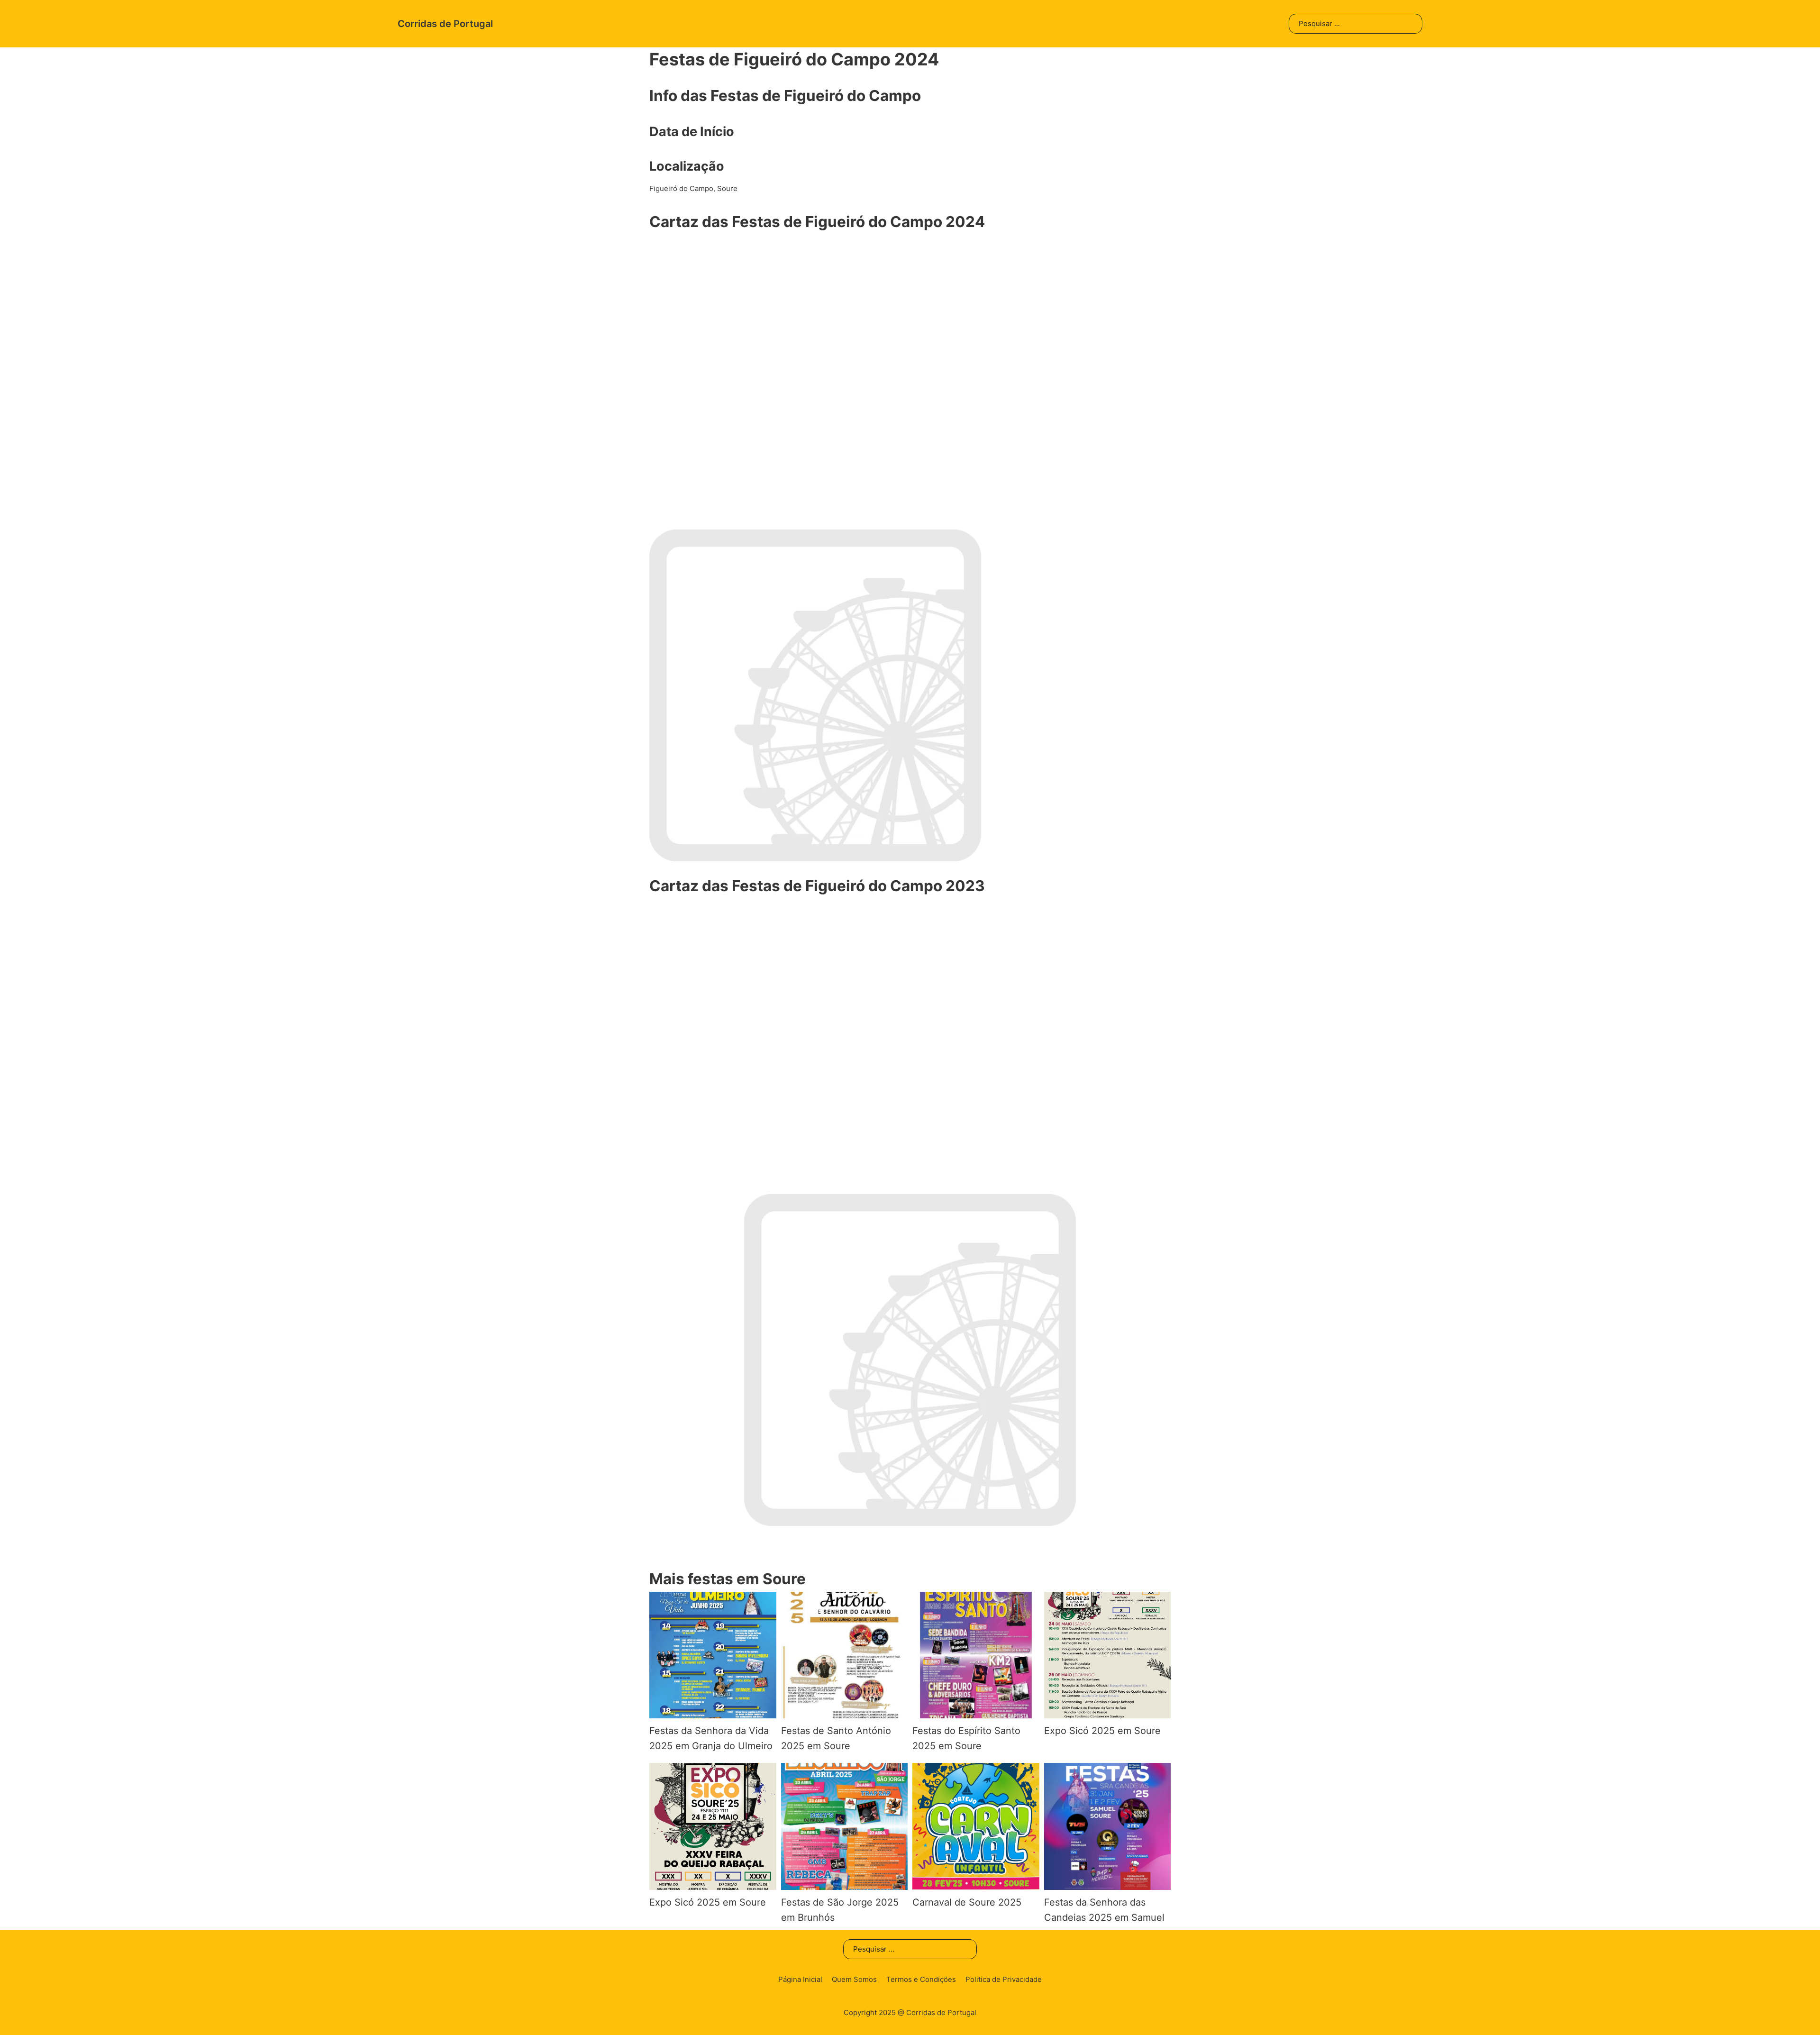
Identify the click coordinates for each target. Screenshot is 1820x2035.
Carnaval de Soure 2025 (967, 1902)
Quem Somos (854, 1979)
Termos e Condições (921, 1979)
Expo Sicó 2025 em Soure (1102, 1731)
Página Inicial (800, 1979)
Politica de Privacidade (1004, 1979)
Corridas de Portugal (445, 24)
